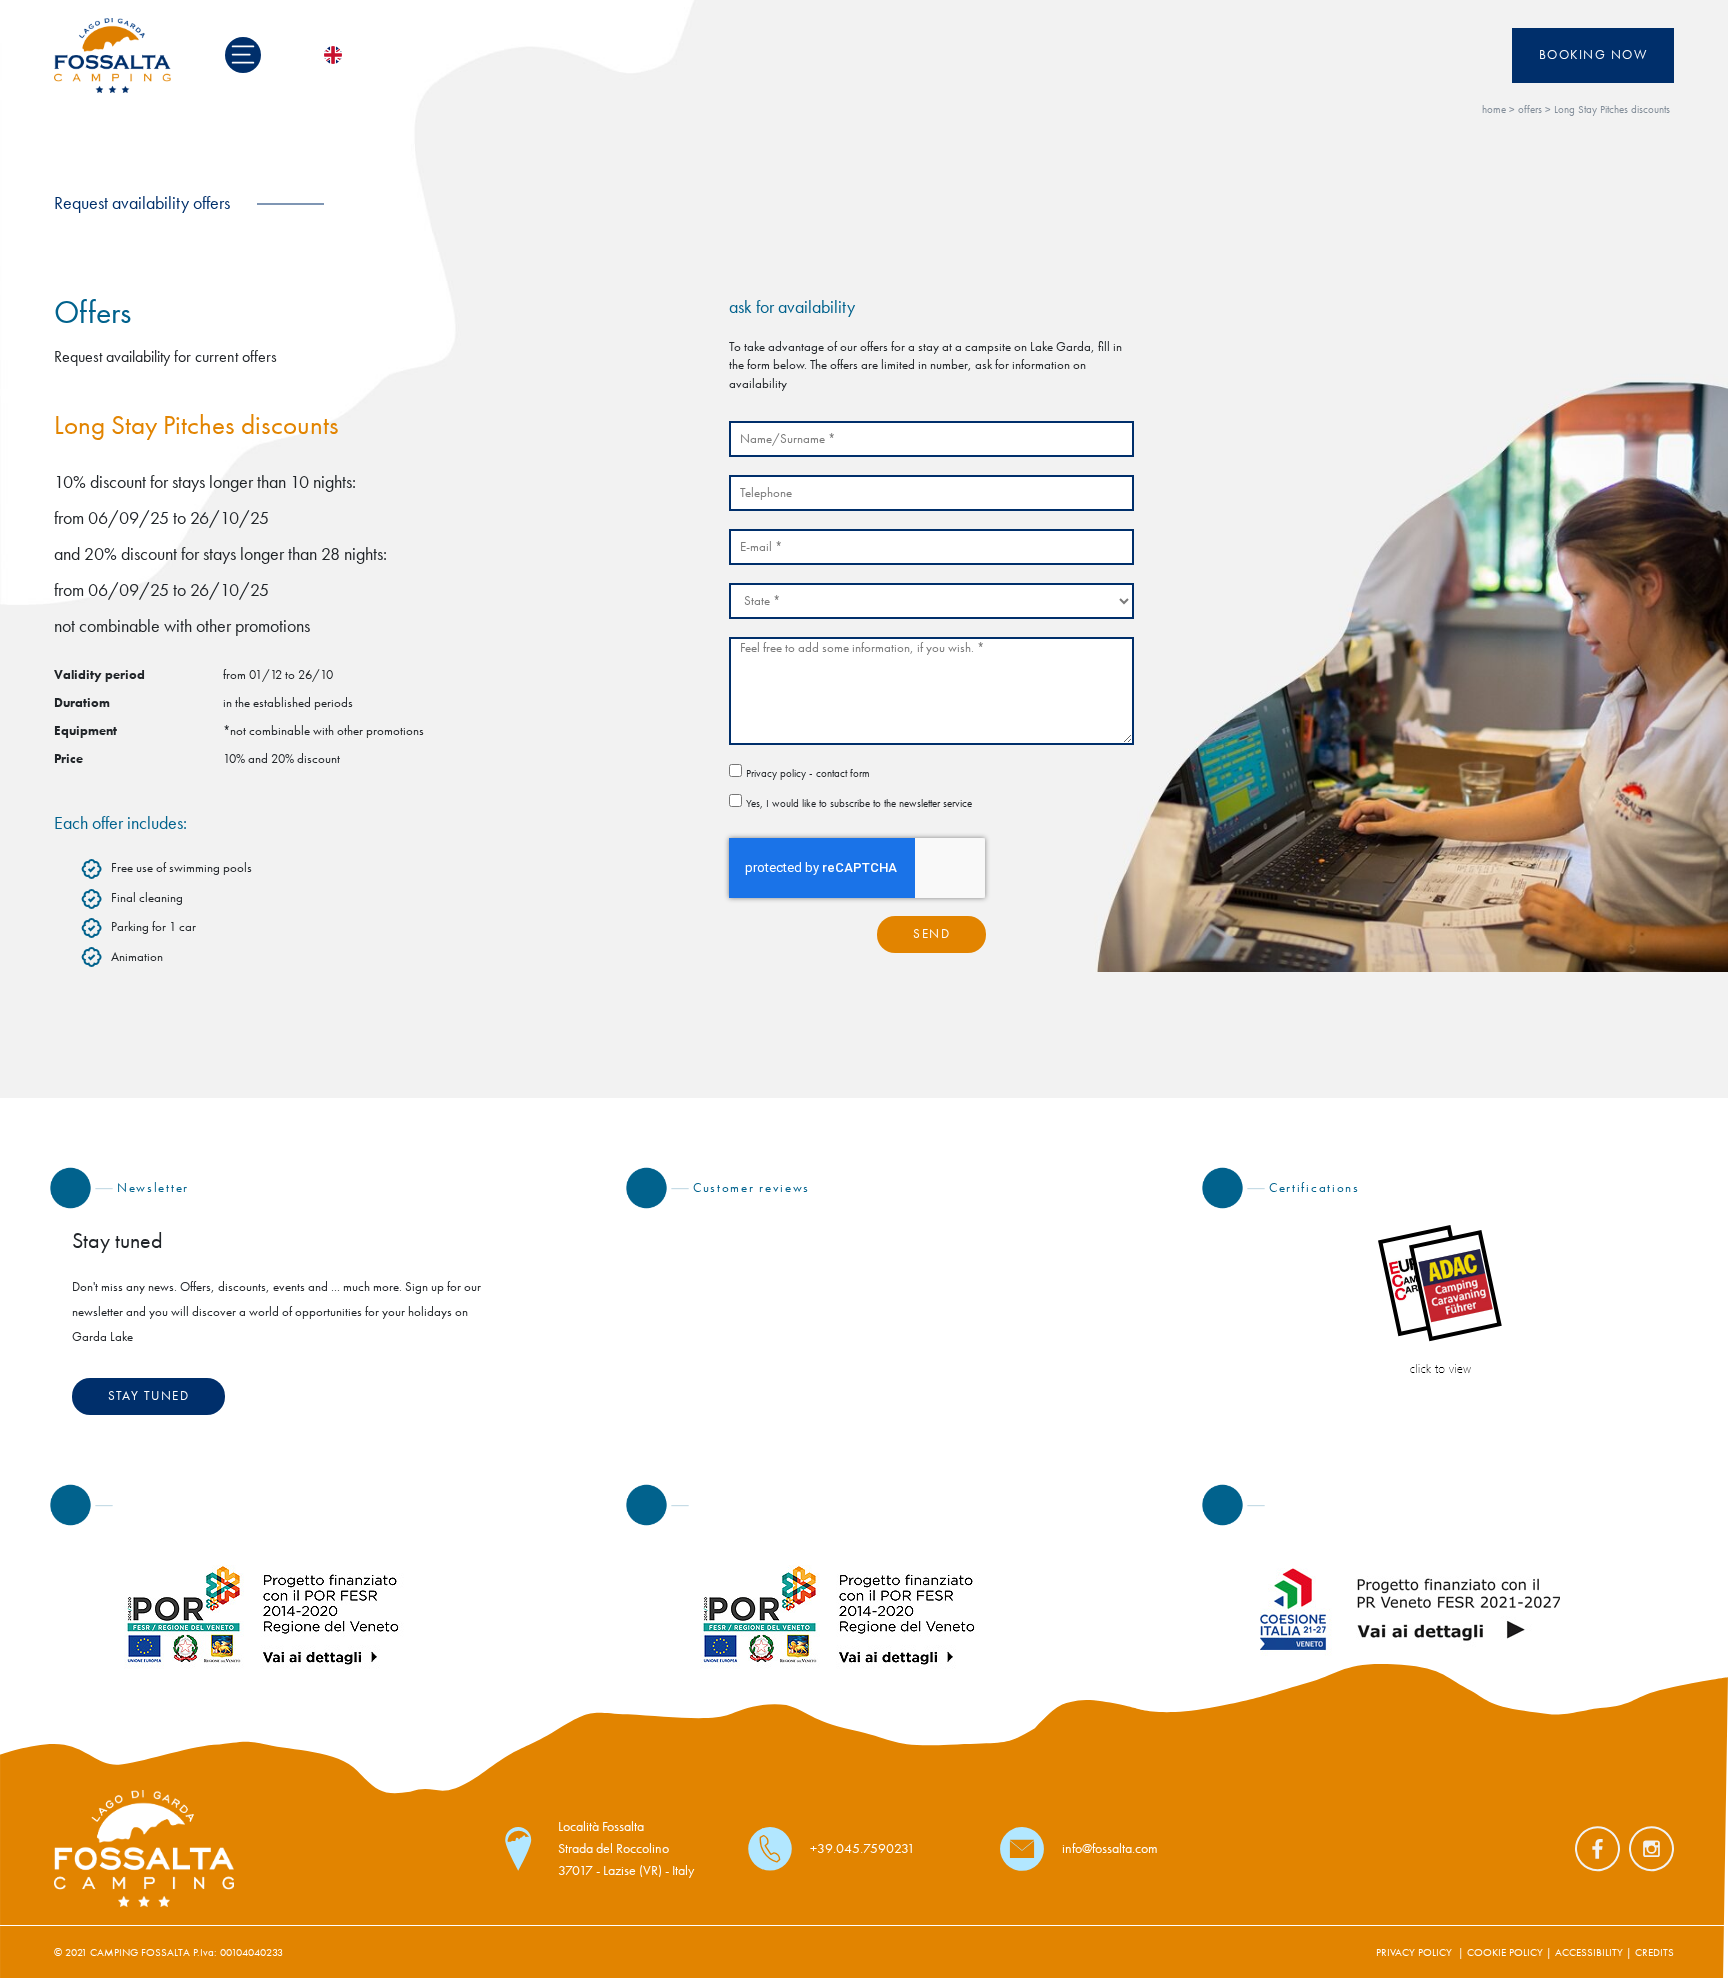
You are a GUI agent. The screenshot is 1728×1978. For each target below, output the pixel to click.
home (1494, 109)
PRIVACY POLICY (1414, 1952)
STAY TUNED (148, 1396)
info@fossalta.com (1110, 1848)
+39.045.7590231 (862, 1848)
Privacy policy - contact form (808, 773)
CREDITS (1654, 1952)
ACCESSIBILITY (1589, 1952)
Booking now (1593, 55)
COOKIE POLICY (1505, 1952)
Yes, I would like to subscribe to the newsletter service (859, 803)
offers (1530, 109)
